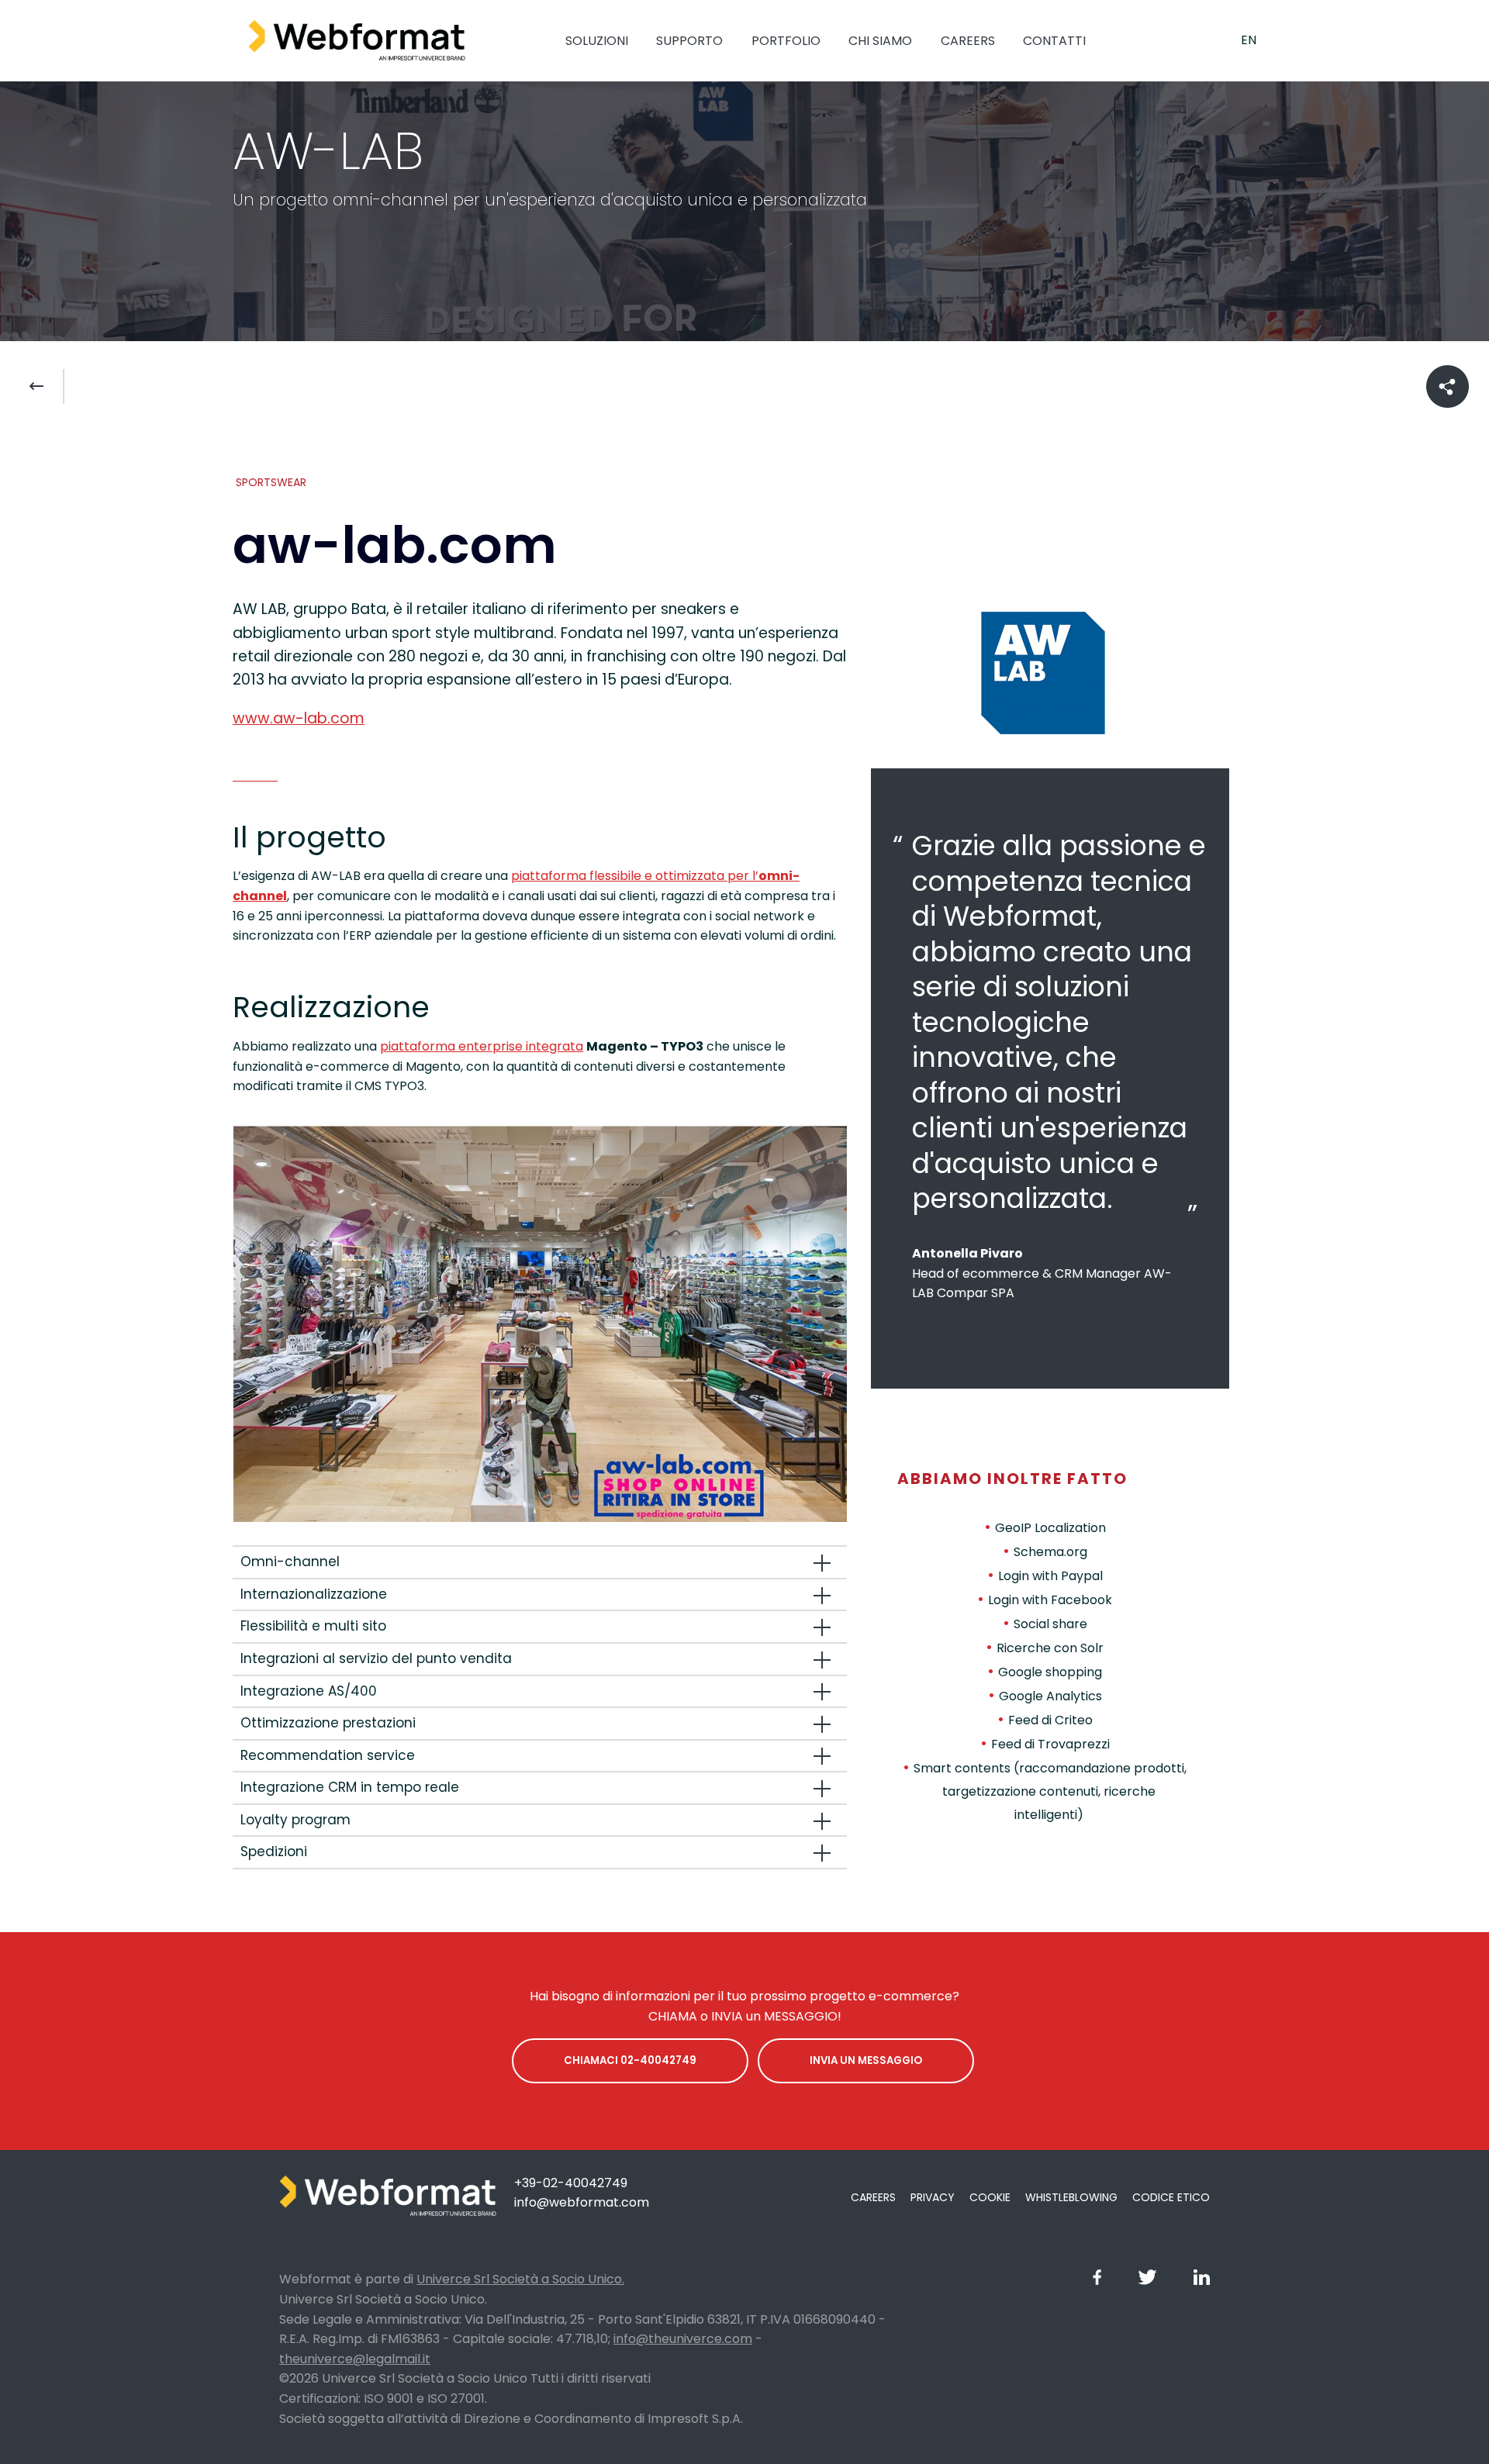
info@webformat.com (582, 2202)
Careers (968, 41)
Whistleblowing (1071, 2197)
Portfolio (786, 41)
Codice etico (1171, 2197)
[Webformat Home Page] (357, 41)
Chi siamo (880, 41)
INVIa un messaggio (866, 2060)
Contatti (1054, 41)
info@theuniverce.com (683, 2339)
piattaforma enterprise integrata (482, 1046)
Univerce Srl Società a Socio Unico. (520, 2279)
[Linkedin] (1202, 2281)
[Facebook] (1097, 2281)
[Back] (46, 387)
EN (1249, 40)
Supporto (689, 41)
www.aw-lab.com (299, 718)
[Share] (1448, 387)
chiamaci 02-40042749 (630, 2060)
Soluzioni (597, 41)
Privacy (933, 2197)
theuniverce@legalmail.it (355, 2359)
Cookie (990, 2197)
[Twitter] (1147, 2281)
